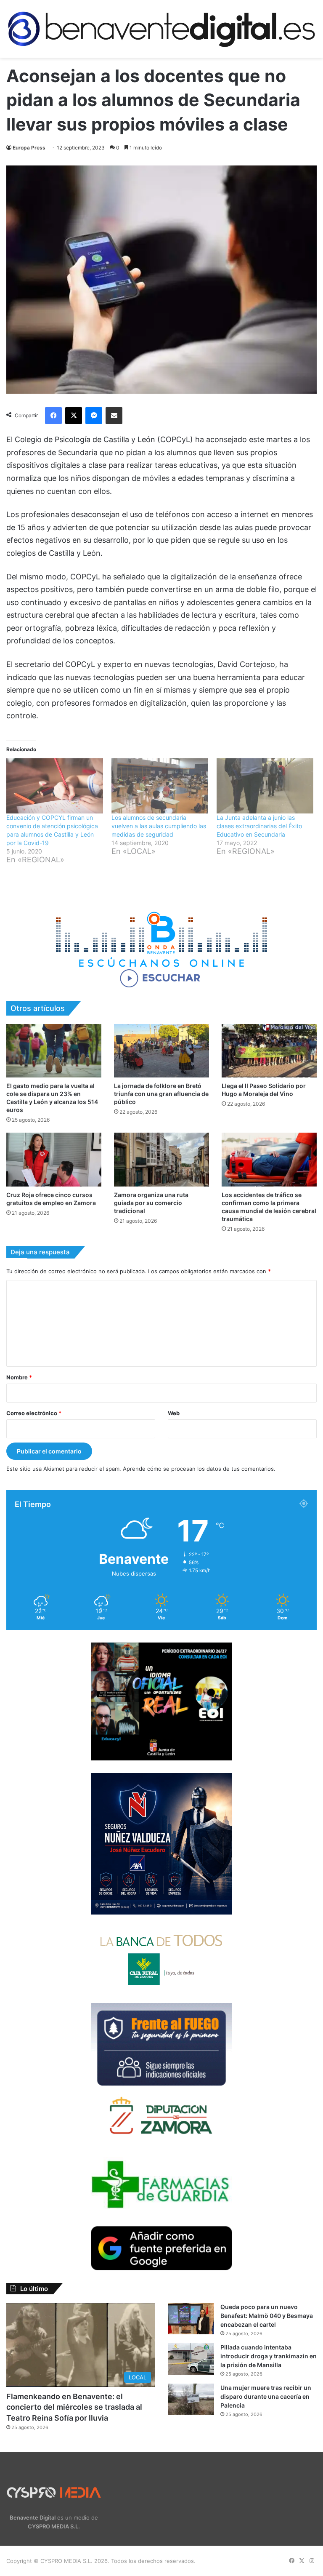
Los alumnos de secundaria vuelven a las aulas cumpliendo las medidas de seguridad (159, 826)
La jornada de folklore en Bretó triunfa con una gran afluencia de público (161, 1094)
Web (174, 1413)
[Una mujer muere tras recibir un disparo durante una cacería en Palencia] (191, 2399)
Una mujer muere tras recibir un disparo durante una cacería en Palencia (266, 2396)
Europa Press (29, 148)
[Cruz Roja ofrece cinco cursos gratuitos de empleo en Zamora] (54, 1159)
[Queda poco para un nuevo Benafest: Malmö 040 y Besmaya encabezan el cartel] (191, 2319)
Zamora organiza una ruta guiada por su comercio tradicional (151, 1203)
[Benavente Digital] (161, 29)
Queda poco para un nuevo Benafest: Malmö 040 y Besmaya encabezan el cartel (267, 2316)
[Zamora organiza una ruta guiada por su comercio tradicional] (161, 1159)
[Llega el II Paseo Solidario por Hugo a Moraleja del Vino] (269, 1051)
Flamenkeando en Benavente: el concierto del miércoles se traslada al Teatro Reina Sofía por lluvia (74, 2407)
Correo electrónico (34, 1413)
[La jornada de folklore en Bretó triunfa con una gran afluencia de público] (161, 1051)
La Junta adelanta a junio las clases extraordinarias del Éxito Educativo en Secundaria (259, 826)
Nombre (19, 1377)
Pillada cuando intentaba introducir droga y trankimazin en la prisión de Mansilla (269, 2356)
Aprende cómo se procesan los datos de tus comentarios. (199, 1469)
